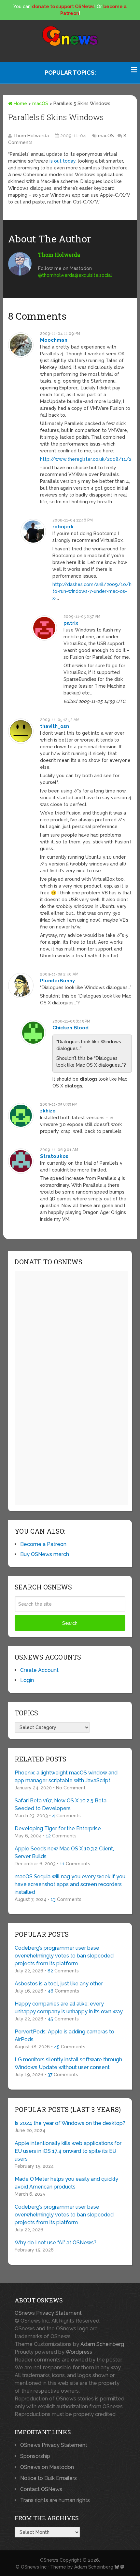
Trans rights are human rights (55, 2500)
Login (27, 1680)
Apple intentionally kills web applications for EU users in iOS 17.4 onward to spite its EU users (68, 2151)
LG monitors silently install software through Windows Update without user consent (68, 2063)
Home (20, 104)
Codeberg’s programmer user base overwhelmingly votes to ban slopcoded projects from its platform (64, 1956)
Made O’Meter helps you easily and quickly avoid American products (66, 2183)
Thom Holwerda (31, 136)
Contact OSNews (41, 2489)
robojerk (63, 527)
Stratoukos (54, 1156)
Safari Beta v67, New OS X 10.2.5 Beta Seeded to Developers (61, 1804)
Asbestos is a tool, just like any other (59, 1984)
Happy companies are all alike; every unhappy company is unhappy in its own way (69, 2008)
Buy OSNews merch (45, 1554)
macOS (40, 104)
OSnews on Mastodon (47, 2467)
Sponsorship (35, 2456)
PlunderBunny (57, 981)
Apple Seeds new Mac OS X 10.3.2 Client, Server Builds (64, 1852)
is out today (63, 161)
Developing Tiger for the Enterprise (58, 1828)
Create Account (39, 1670)
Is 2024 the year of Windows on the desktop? (70, 2123)
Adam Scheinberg (102, 2344)
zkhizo (48, 1111)
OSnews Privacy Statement (48, 2313)
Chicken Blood (70, 1028)
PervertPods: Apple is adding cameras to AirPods (64, 2036)
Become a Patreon (43, 1544)
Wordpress (79, 2352)
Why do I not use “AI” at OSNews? (56, 2243)
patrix (71, 623)
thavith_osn (55, 726)
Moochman (54, 340)
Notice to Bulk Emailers (49, 2478)
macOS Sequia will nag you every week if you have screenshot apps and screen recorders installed (70, 1884)
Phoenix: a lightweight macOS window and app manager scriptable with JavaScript (66, 1777)
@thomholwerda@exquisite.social (75, 275)
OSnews (49, 2560)
